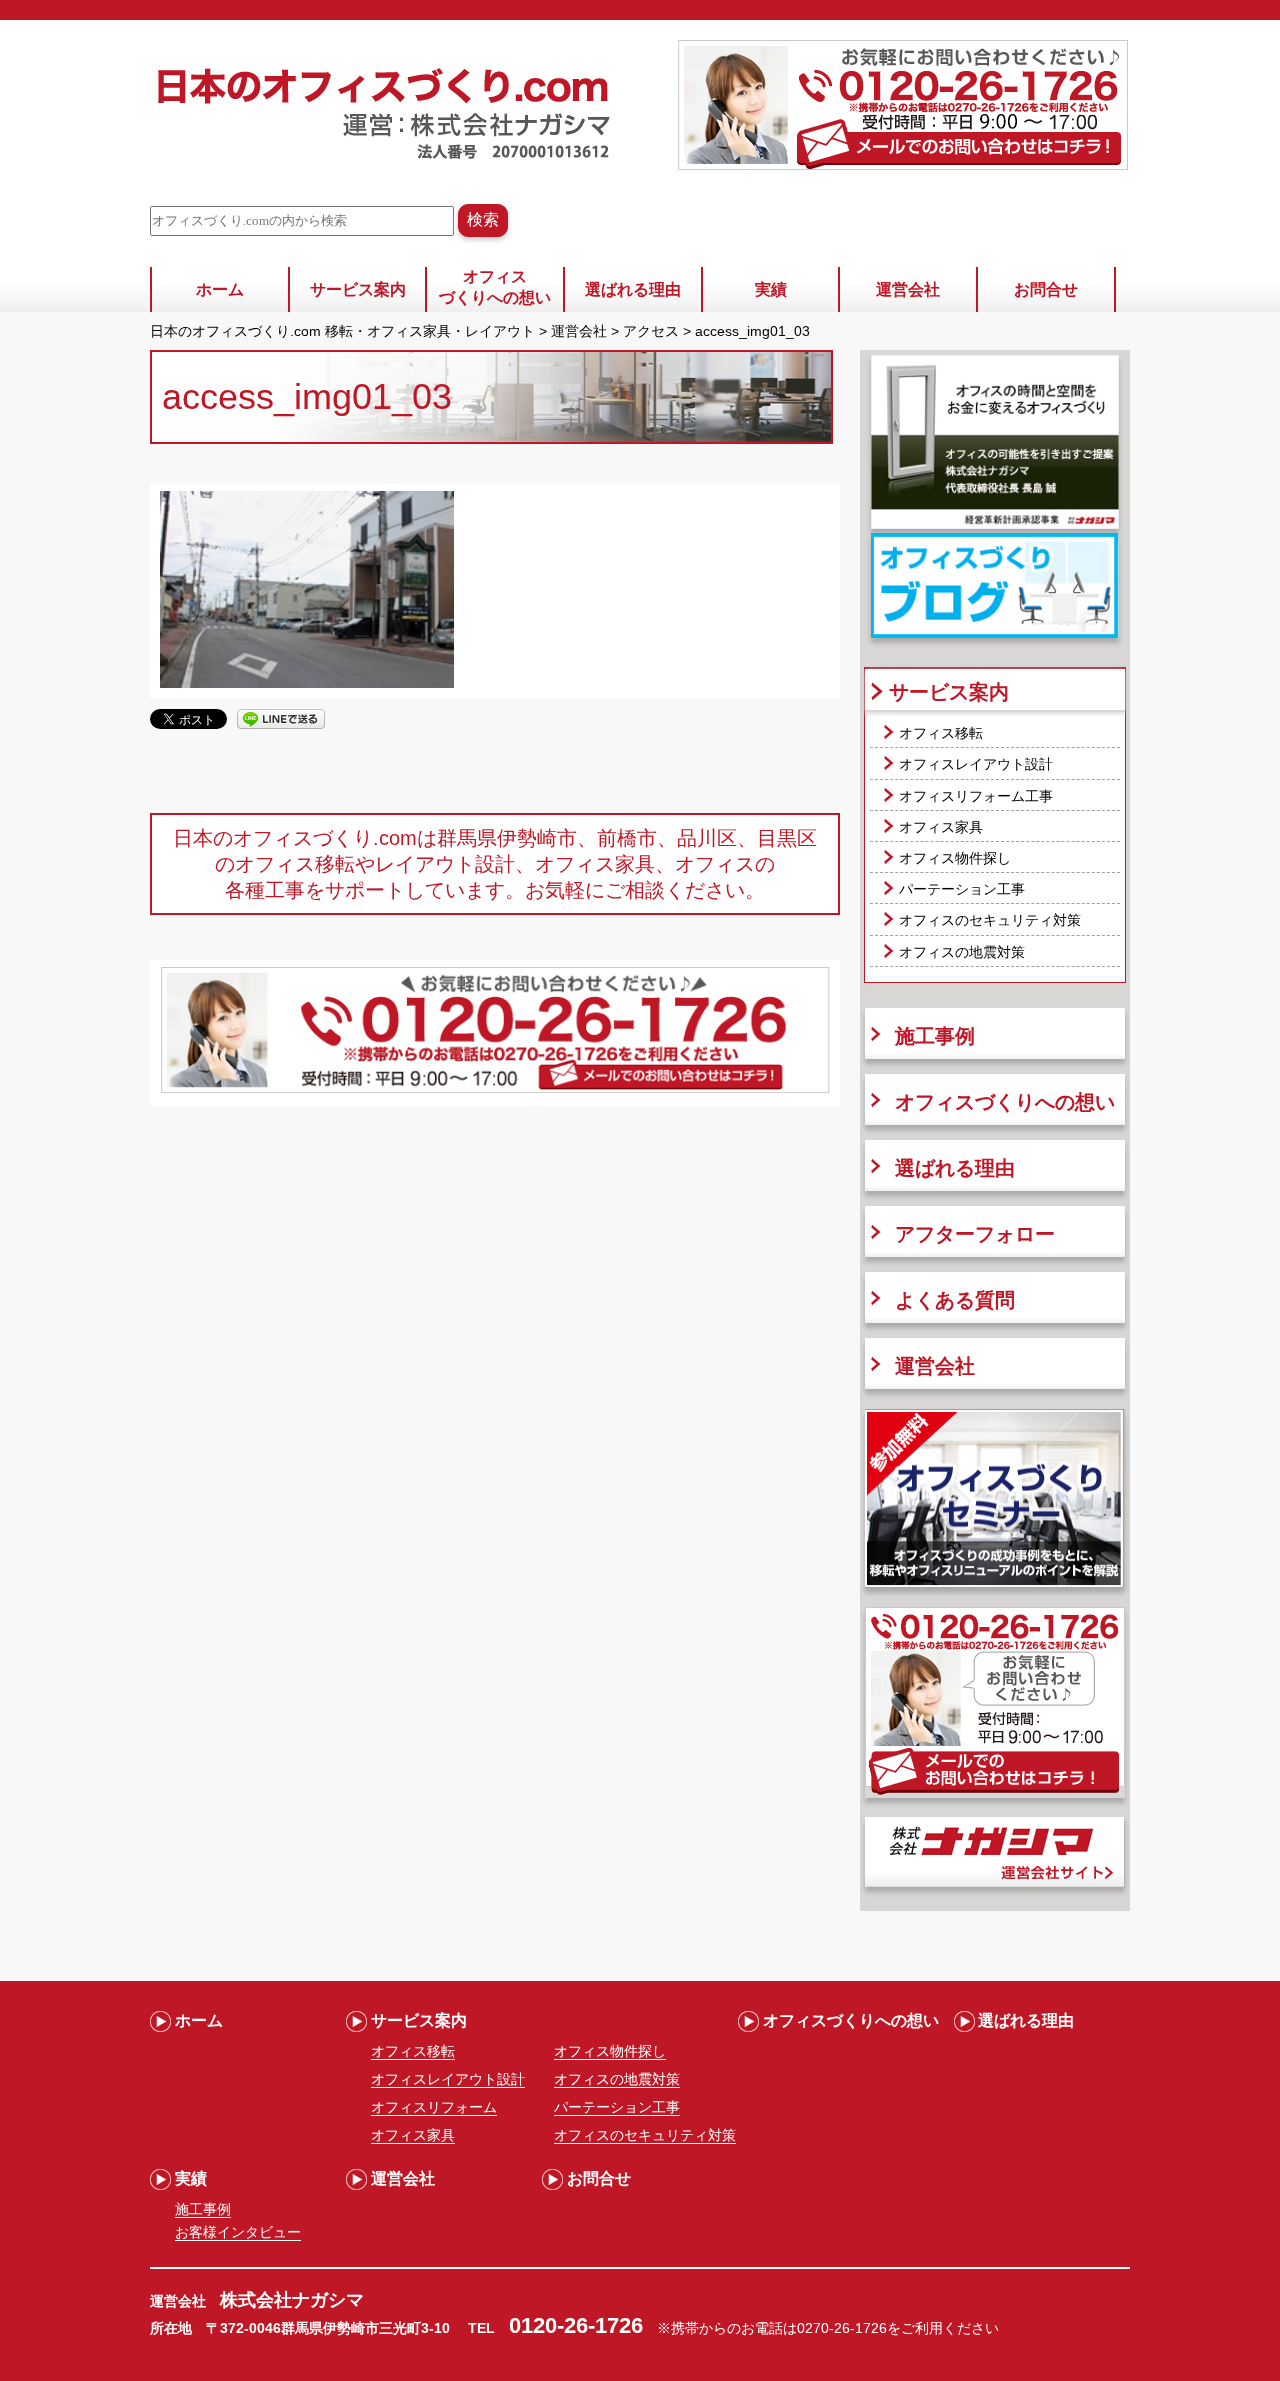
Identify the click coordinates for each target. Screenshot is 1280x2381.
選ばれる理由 (633, 289)
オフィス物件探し (955, 858)
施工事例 (935, 1036)
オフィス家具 (941, 827)
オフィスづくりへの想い (495, 287)
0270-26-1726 (842, 2328)
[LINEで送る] (281, 718)
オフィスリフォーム (434, 2107)
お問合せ (1046, 289)
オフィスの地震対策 (962, 952)
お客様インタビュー (238, 2232)
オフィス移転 (941, 733)
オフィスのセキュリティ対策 (990, 920)
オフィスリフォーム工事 (976, 796)
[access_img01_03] (307, 683)
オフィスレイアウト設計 (976, 764)
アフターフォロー (975, 1234)
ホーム (220, 289)
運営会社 (908, 289)
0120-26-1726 (576, 2325)
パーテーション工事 (962, 889)
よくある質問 (955, 1300)
